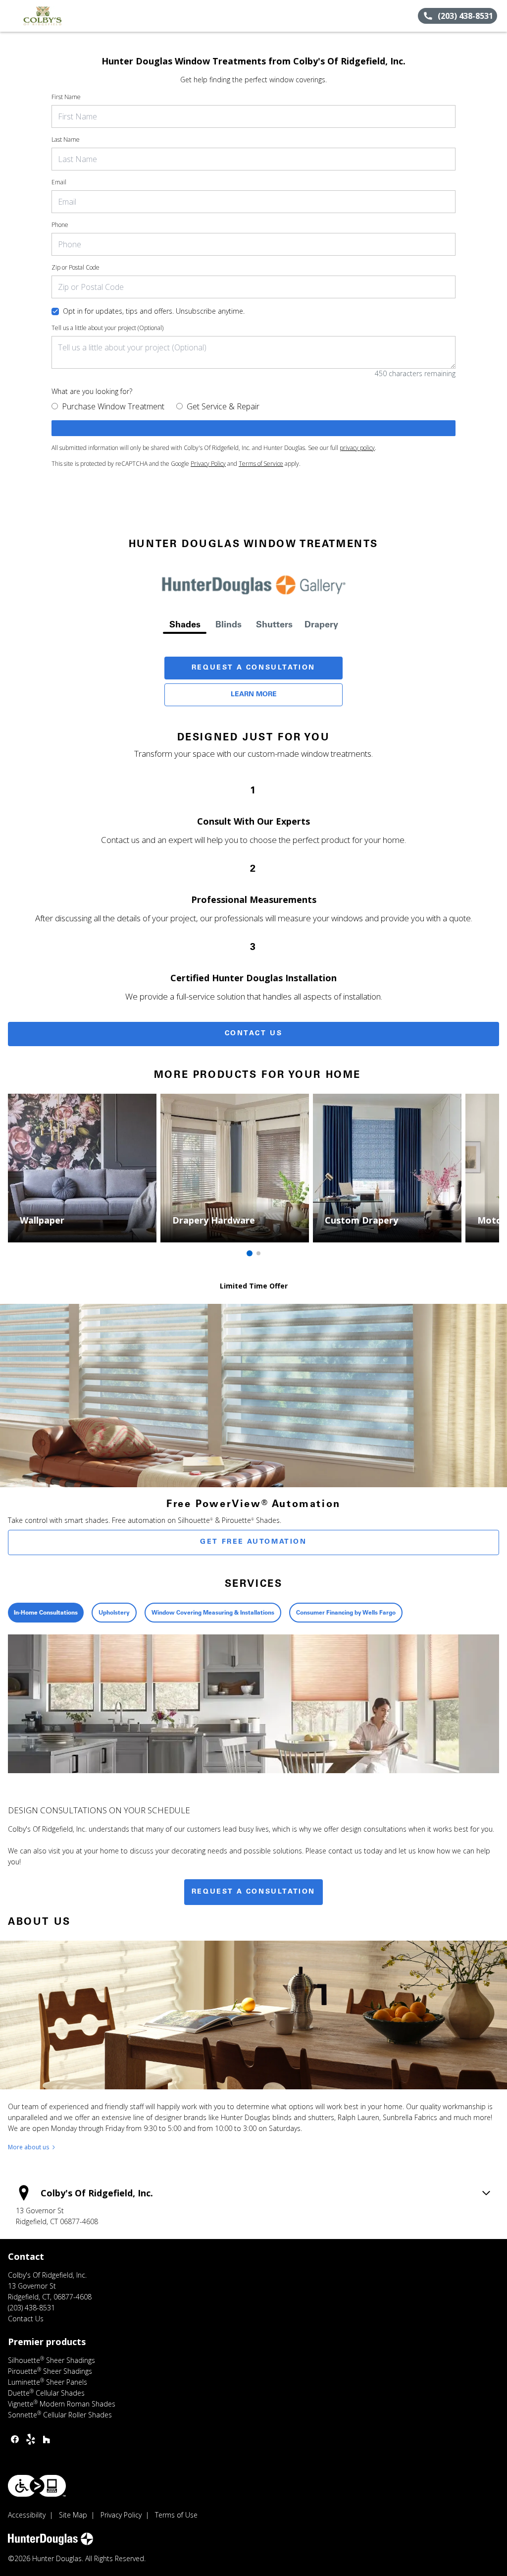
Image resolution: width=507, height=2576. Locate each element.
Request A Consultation (253, 668)
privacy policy (357, 448)
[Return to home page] (52, 16)
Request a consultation (253, 1892)
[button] (11, 16)
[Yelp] (31, 2439)
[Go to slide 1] (250, 1253)
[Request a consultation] (253, 428)
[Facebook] (15, 2439)
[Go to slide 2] (258, 1253)
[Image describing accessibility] (37, 2486)
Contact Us (254, 1034)
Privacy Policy (208, 464)
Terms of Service (261, 464)
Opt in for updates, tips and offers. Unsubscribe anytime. (154, 311)
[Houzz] (47, 2439)
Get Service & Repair (223, 406)
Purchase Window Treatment (113, 406)
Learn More (254, 695)
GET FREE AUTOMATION (253, 1542)
